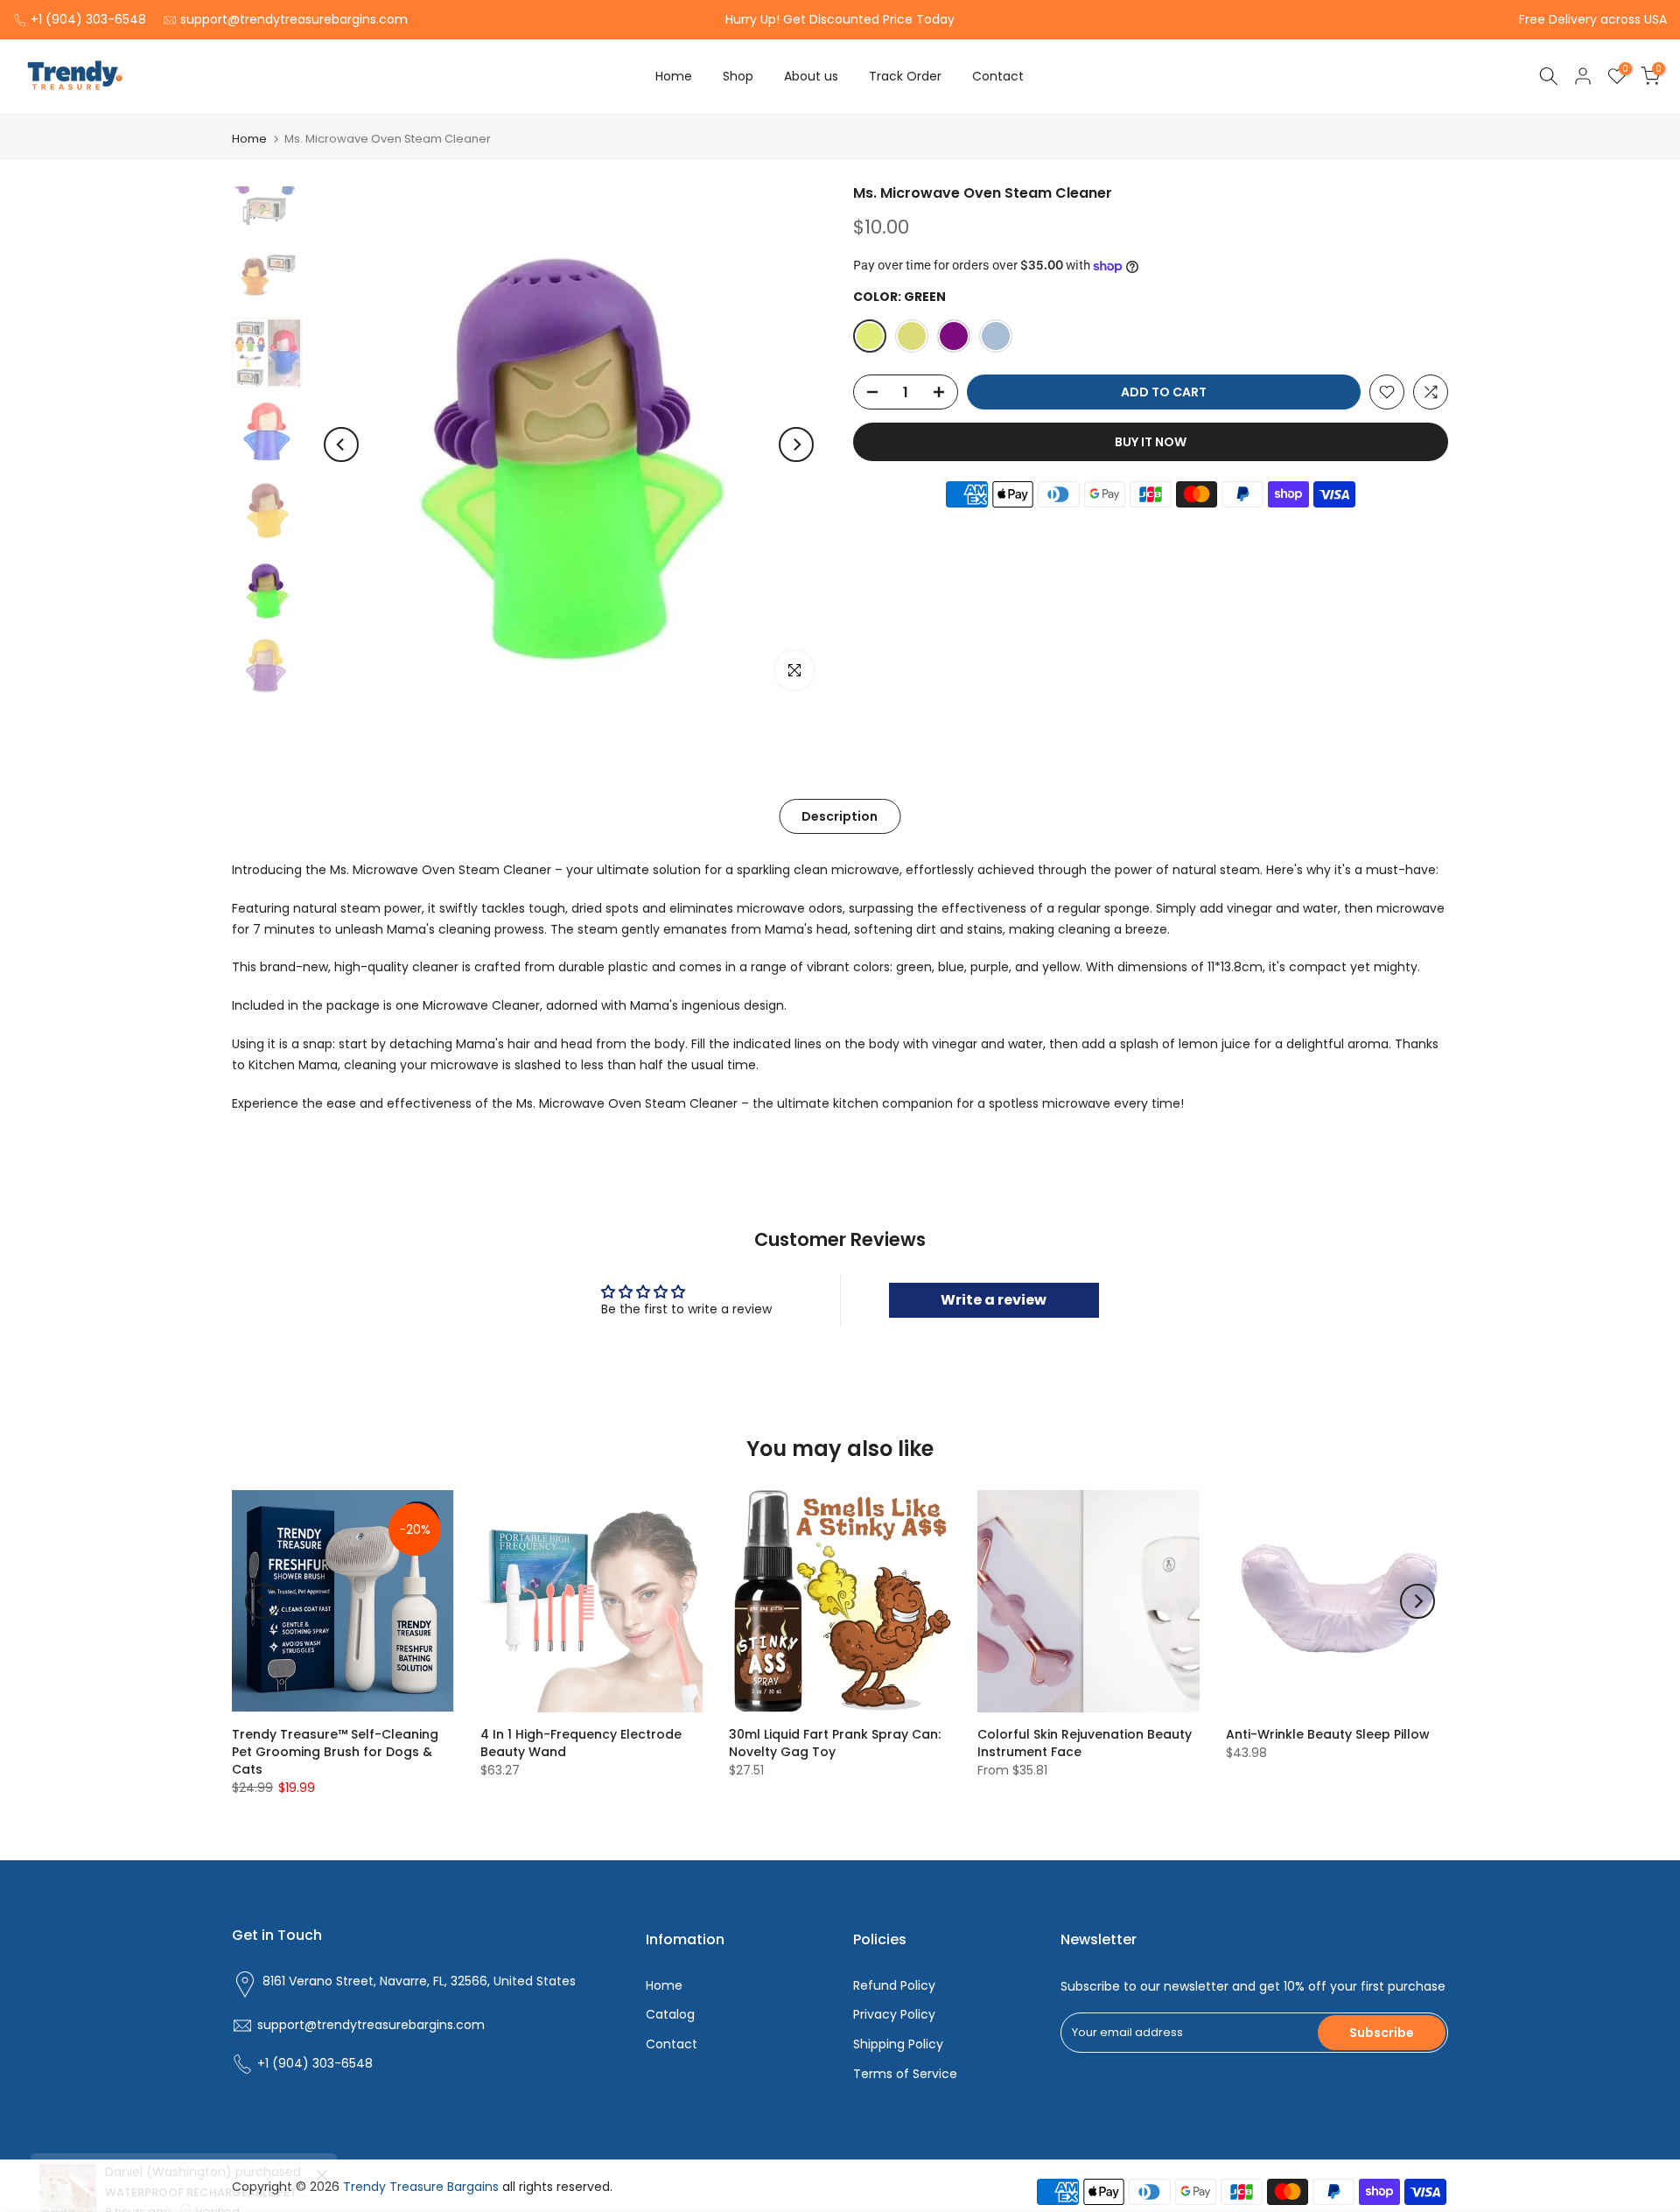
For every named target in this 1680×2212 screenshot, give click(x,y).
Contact (998, 76)
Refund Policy (894, 1985)
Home (674, 76)
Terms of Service (905, 2074)
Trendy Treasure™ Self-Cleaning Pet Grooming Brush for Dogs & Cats (335, 1752)
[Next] (796, 444)
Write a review (994, 1300)
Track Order (905, 76)
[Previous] (341, 444)
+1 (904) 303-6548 (88, 19)
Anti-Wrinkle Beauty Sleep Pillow (1328, 1734)
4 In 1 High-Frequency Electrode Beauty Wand (581, 1743)
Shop (738, 76)
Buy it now (1151, 442)
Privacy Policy (894, 2014)
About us (811, 76)
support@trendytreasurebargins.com (294, 19)
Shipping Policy (898, 2044)
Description (840, 816)
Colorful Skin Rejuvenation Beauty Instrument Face (1085, 1743)
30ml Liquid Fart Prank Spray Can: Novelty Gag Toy (835, 1743)
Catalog (670, 2014)
